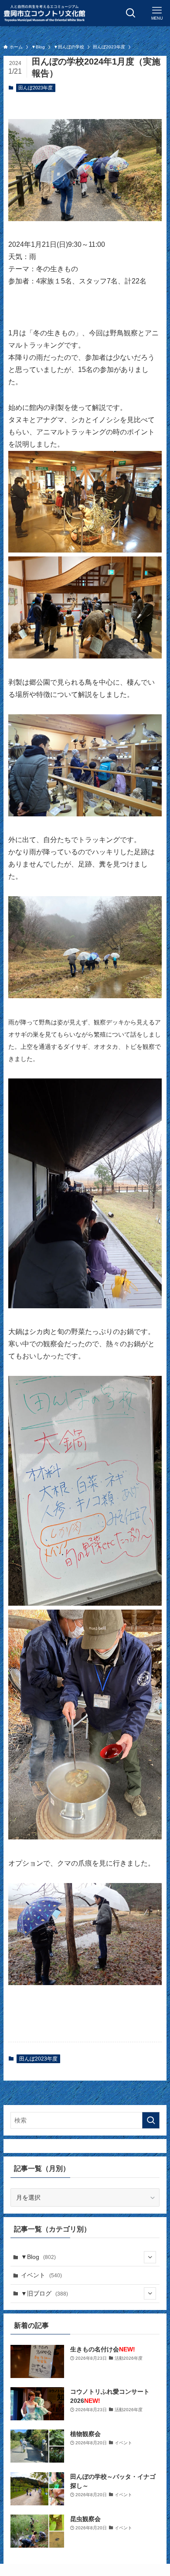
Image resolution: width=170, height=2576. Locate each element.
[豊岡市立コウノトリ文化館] (44, 13)
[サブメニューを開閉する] (150, 2257)
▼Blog (38, 2257)
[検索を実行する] (151, 2120)
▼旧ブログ (44, 2293)
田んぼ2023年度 (36, 88)
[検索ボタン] (131, 13)
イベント (41, 2275)
